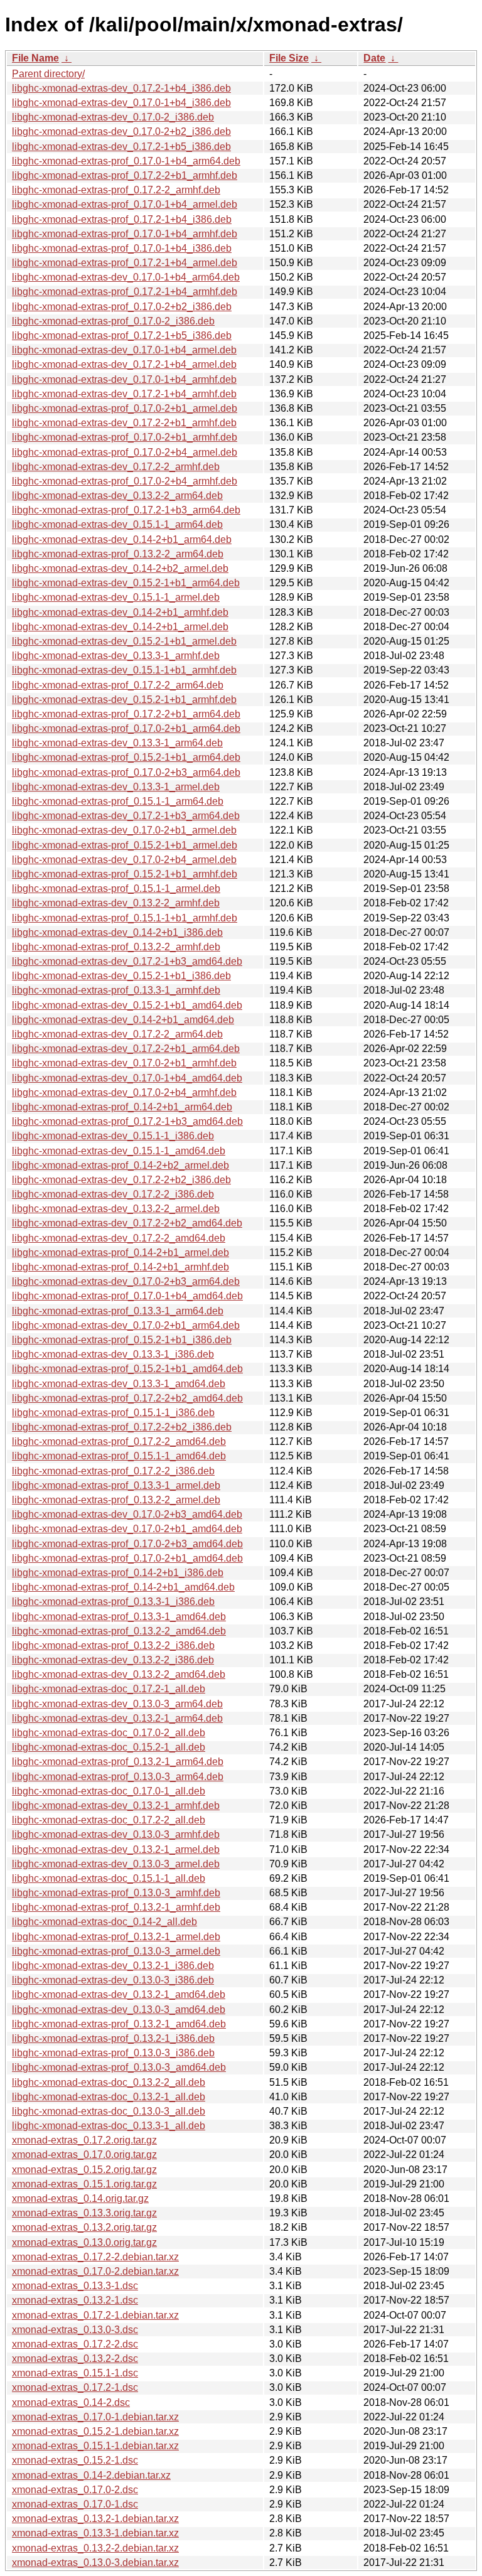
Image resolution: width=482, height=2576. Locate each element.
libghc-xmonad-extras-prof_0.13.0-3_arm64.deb (118, 1777)
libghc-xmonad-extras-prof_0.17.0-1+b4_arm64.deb (126, 161)
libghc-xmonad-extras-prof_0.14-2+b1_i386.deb (118, 1573)
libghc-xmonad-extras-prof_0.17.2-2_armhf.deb (116, 190)
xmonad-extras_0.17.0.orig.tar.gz (84, 2155)
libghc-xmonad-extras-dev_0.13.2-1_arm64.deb (117, 1718)
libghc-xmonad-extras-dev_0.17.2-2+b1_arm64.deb (126, 1049)
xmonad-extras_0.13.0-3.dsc (75, 2330)
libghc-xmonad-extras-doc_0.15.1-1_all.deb (109, 1878)
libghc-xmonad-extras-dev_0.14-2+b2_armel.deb (120, 568)
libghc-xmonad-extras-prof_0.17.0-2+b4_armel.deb (125, 452)
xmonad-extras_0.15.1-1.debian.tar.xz (95, 2446)
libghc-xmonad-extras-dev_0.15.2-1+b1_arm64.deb (126, 583)
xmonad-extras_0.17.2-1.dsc (75, 2387)
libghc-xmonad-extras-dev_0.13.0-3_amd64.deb (119, 2010)
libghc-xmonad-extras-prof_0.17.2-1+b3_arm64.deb (126, 510)
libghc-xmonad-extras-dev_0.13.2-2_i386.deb (113, 1660)
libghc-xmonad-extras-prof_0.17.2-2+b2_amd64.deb (127, 1398)
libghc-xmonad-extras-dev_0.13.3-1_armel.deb (116, 787)
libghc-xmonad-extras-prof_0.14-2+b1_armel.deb (120, 1253)
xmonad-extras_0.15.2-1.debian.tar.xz (95, 2431)
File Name (35, 58)
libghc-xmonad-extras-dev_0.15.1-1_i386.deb (113, 1136)
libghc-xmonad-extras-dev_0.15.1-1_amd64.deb (119, 1151)
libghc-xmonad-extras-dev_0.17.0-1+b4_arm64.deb (126, 277)
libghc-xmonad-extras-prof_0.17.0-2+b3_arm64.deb (126, 772)
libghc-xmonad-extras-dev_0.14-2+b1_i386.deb (117, 932)
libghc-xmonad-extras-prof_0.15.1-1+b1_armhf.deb (125, 918)
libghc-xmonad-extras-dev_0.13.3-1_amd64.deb (119, 1384)
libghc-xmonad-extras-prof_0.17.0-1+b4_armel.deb (125, 204)
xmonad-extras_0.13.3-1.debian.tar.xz (95, 2533)
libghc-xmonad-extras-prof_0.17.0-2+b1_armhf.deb (125, 437)
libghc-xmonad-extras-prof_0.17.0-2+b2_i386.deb (122, 307)
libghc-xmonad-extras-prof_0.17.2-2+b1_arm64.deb (126, 714)
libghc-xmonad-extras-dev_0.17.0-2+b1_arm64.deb (126, 1325)
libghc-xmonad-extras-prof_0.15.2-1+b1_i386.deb (122, 1340)
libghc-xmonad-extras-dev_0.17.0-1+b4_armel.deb (124, 350)
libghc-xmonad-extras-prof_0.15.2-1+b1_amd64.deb (127, 1369)
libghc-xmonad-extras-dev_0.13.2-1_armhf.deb (116, 1806)
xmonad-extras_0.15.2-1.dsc (75, 2460)
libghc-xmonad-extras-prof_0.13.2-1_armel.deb (116, 1937)
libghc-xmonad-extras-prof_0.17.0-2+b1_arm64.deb (126, 728)
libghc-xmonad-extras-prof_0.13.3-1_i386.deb (113, 1602)
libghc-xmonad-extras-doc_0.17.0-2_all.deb (109, 1733)
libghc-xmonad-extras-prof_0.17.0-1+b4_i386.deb (122, 248)
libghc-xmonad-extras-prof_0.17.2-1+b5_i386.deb (122, 335)
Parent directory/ (48, 74)
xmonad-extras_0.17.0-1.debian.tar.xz (95, 2417)
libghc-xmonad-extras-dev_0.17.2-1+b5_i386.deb (121, 147)
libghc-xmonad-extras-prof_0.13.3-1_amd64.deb (119, 1617)
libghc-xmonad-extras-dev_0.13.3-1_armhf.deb (116, 656)
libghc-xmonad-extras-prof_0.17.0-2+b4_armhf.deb (125, 481)
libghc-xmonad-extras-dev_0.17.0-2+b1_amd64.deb (127, 1529)
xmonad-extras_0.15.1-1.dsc (75, 2373)
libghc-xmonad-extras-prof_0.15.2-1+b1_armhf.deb (125, 874)
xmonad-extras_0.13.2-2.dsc (75, 2359)
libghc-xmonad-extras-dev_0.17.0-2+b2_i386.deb (121, 131)
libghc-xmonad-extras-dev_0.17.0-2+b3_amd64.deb (127, 1514)
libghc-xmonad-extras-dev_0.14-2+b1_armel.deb (120, 627)
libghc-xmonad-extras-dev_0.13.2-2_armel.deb (116, 1209)
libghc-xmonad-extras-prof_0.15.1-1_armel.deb (116, 888)
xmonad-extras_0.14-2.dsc (71, 2402)
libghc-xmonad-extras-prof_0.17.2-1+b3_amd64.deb (127, 1121)
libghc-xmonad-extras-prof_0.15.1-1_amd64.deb (119, 1456)
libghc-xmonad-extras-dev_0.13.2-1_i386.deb (113, 1966)
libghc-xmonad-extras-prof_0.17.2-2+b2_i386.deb (122, 1427)
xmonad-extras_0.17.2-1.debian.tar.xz (95, 2315)
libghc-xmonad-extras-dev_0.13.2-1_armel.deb (116, 1849)
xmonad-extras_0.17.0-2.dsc (75, 2490)
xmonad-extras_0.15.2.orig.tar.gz (84, 2170)
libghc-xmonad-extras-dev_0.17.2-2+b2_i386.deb (121, 1180)
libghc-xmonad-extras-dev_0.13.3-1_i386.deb (113, 1354)
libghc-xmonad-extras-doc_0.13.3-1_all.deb (109, 2126)
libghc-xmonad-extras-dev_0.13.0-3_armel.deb (116, 1864)
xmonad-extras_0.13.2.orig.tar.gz (84, 2227)
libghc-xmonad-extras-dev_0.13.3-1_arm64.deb (117, 743)
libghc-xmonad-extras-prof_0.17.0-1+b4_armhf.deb (125, 234)
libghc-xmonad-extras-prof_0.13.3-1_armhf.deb (116, 990)
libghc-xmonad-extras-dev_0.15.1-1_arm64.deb (117, 524)
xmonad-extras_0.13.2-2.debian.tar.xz (95, 2548)
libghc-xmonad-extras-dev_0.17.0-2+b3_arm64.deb (126, 1281)
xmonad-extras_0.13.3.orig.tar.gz (84, 2213)
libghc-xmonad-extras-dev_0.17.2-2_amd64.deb (119, 1238)
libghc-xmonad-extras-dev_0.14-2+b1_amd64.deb (123, 1020)
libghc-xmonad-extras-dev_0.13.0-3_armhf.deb (116, 1834)
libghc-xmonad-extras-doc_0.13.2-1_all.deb (109, 2097)
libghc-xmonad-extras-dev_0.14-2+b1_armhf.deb (120, 612)
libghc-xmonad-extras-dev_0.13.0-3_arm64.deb (117, 1704)
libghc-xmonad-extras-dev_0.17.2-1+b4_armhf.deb (124, 394)
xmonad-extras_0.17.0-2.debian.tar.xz (95, 2271)
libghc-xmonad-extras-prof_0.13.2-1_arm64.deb (118, 1762)
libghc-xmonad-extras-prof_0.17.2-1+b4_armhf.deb (125, 292)
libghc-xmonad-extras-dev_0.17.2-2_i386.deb (113, 1194)
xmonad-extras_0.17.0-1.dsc (75, 2504)
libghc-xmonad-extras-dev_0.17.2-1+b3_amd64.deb (127, 961)
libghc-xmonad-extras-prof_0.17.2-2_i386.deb (113, 1471)
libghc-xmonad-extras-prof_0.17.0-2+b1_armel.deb (125, 408)
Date (374, 58)
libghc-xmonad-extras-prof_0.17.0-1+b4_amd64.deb (127, 1296)
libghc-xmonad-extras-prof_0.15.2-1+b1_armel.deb (125, 845)
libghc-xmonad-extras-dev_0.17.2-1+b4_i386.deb (121, 88)
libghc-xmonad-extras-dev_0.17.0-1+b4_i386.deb (121, 103)
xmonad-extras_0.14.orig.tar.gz (80, 2198)
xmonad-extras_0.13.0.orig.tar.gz (84, 2242)
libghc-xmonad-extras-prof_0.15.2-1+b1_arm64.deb (126, 757)
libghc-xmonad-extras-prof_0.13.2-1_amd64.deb (119, 2024)
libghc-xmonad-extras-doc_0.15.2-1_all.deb (109, 1747)
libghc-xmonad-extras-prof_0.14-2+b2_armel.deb (120, 1165)
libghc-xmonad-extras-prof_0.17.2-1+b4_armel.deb (125, 263)
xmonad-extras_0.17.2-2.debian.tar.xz (95, 2257)
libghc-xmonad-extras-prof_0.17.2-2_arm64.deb (118, 685)
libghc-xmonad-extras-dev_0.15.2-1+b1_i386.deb (121, 976)
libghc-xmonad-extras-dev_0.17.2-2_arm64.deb (117, 1034)
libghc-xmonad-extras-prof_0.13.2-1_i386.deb (113, 2038)
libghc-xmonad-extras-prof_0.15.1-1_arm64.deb (118, 801)
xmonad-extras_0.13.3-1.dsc (75, 2286)
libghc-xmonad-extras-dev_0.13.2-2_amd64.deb (119, 1674)
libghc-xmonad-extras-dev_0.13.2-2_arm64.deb (117, 496)
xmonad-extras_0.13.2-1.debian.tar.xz (95, 2519)
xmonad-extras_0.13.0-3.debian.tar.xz (95, 2563)
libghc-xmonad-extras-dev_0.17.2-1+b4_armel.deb (124, 364)
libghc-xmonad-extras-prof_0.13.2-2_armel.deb (116, 1500)
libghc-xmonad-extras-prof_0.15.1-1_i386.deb (113, 1413)
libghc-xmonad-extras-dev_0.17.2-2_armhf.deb (116, 467)
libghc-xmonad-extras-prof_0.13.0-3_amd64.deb (119, 2067)
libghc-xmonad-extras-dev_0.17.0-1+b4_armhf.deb (124, 379)
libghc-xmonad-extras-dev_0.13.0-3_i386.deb (113, 1980)
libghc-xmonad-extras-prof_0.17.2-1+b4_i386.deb (122, 219)
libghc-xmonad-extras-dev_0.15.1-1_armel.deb (116, 597)
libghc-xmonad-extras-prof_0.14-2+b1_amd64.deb (123, 1587)
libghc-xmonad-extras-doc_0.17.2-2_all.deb (109, 1820)
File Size (289, 58)
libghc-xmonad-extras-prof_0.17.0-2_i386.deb (113, 321)
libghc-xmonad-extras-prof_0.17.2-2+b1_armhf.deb (125, 175)
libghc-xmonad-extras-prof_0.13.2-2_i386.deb (113, 1645)
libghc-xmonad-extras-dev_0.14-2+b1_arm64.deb (122, 539)
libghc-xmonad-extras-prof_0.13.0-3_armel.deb (116, 1951)
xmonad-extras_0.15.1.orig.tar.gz (84, 2184)
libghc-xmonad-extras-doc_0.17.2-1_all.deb (109, 1689)
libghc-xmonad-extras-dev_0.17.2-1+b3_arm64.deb (126, 816)
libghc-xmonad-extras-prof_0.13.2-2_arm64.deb (118, 554)
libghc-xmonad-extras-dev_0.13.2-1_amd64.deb (119, 1994)
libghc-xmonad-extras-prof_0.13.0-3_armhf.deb (116, 1893)
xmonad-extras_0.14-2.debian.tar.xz (91, 2475)
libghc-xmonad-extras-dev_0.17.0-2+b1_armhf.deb (124, 1063)
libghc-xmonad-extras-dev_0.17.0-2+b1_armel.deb (124, 830)
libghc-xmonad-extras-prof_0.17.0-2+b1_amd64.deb (127, 1558)
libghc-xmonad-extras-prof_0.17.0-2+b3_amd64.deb (127, 1544)
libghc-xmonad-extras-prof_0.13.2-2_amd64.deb (119, 1631)
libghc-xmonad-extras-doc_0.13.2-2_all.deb (109, 2082)
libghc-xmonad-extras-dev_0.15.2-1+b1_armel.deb (124, 641)
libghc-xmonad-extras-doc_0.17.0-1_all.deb (109, 1791)
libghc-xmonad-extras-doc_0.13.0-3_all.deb (109, 2111)
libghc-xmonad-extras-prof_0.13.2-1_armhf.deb (116, 1907)
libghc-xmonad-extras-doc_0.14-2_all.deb (104, 1922)
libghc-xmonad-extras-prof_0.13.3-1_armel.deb (116, 1485)
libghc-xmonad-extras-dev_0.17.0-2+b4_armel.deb (124, 860)
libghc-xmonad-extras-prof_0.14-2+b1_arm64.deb (122, 1107)
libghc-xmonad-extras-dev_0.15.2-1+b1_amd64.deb (127, 1005)
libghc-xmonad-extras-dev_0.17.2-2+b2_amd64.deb (127, 1223)
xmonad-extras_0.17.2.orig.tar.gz (84, 2140)
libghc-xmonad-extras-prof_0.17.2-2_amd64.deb (119, 1441)
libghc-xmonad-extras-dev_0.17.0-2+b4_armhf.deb (124, 1092)
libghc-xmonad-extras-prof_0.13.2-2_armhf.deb (116, 947)
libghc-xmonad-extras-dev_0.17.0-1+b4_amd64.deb (127, 1078)
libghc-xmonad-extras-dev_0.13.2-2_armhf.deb (116, 903)
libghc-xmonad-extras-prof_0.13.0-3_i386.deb (113, 2053)
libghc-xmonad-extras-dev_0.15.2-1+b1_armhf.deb (124, 700)
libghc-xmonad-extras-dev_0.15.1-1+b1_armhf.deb (124, 670)
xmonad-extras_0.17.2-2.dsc (75, 2344)
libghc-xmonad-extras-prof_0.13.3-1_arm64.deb (118, 1311)
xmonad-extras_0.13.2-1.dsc (75, 2300)
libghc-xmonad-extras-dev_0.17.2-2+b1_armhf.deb (124, 423)
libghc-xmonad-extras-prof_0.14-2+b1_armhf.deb (120, 1267)
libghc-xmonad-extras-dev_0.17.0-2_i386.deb (113, 117)
